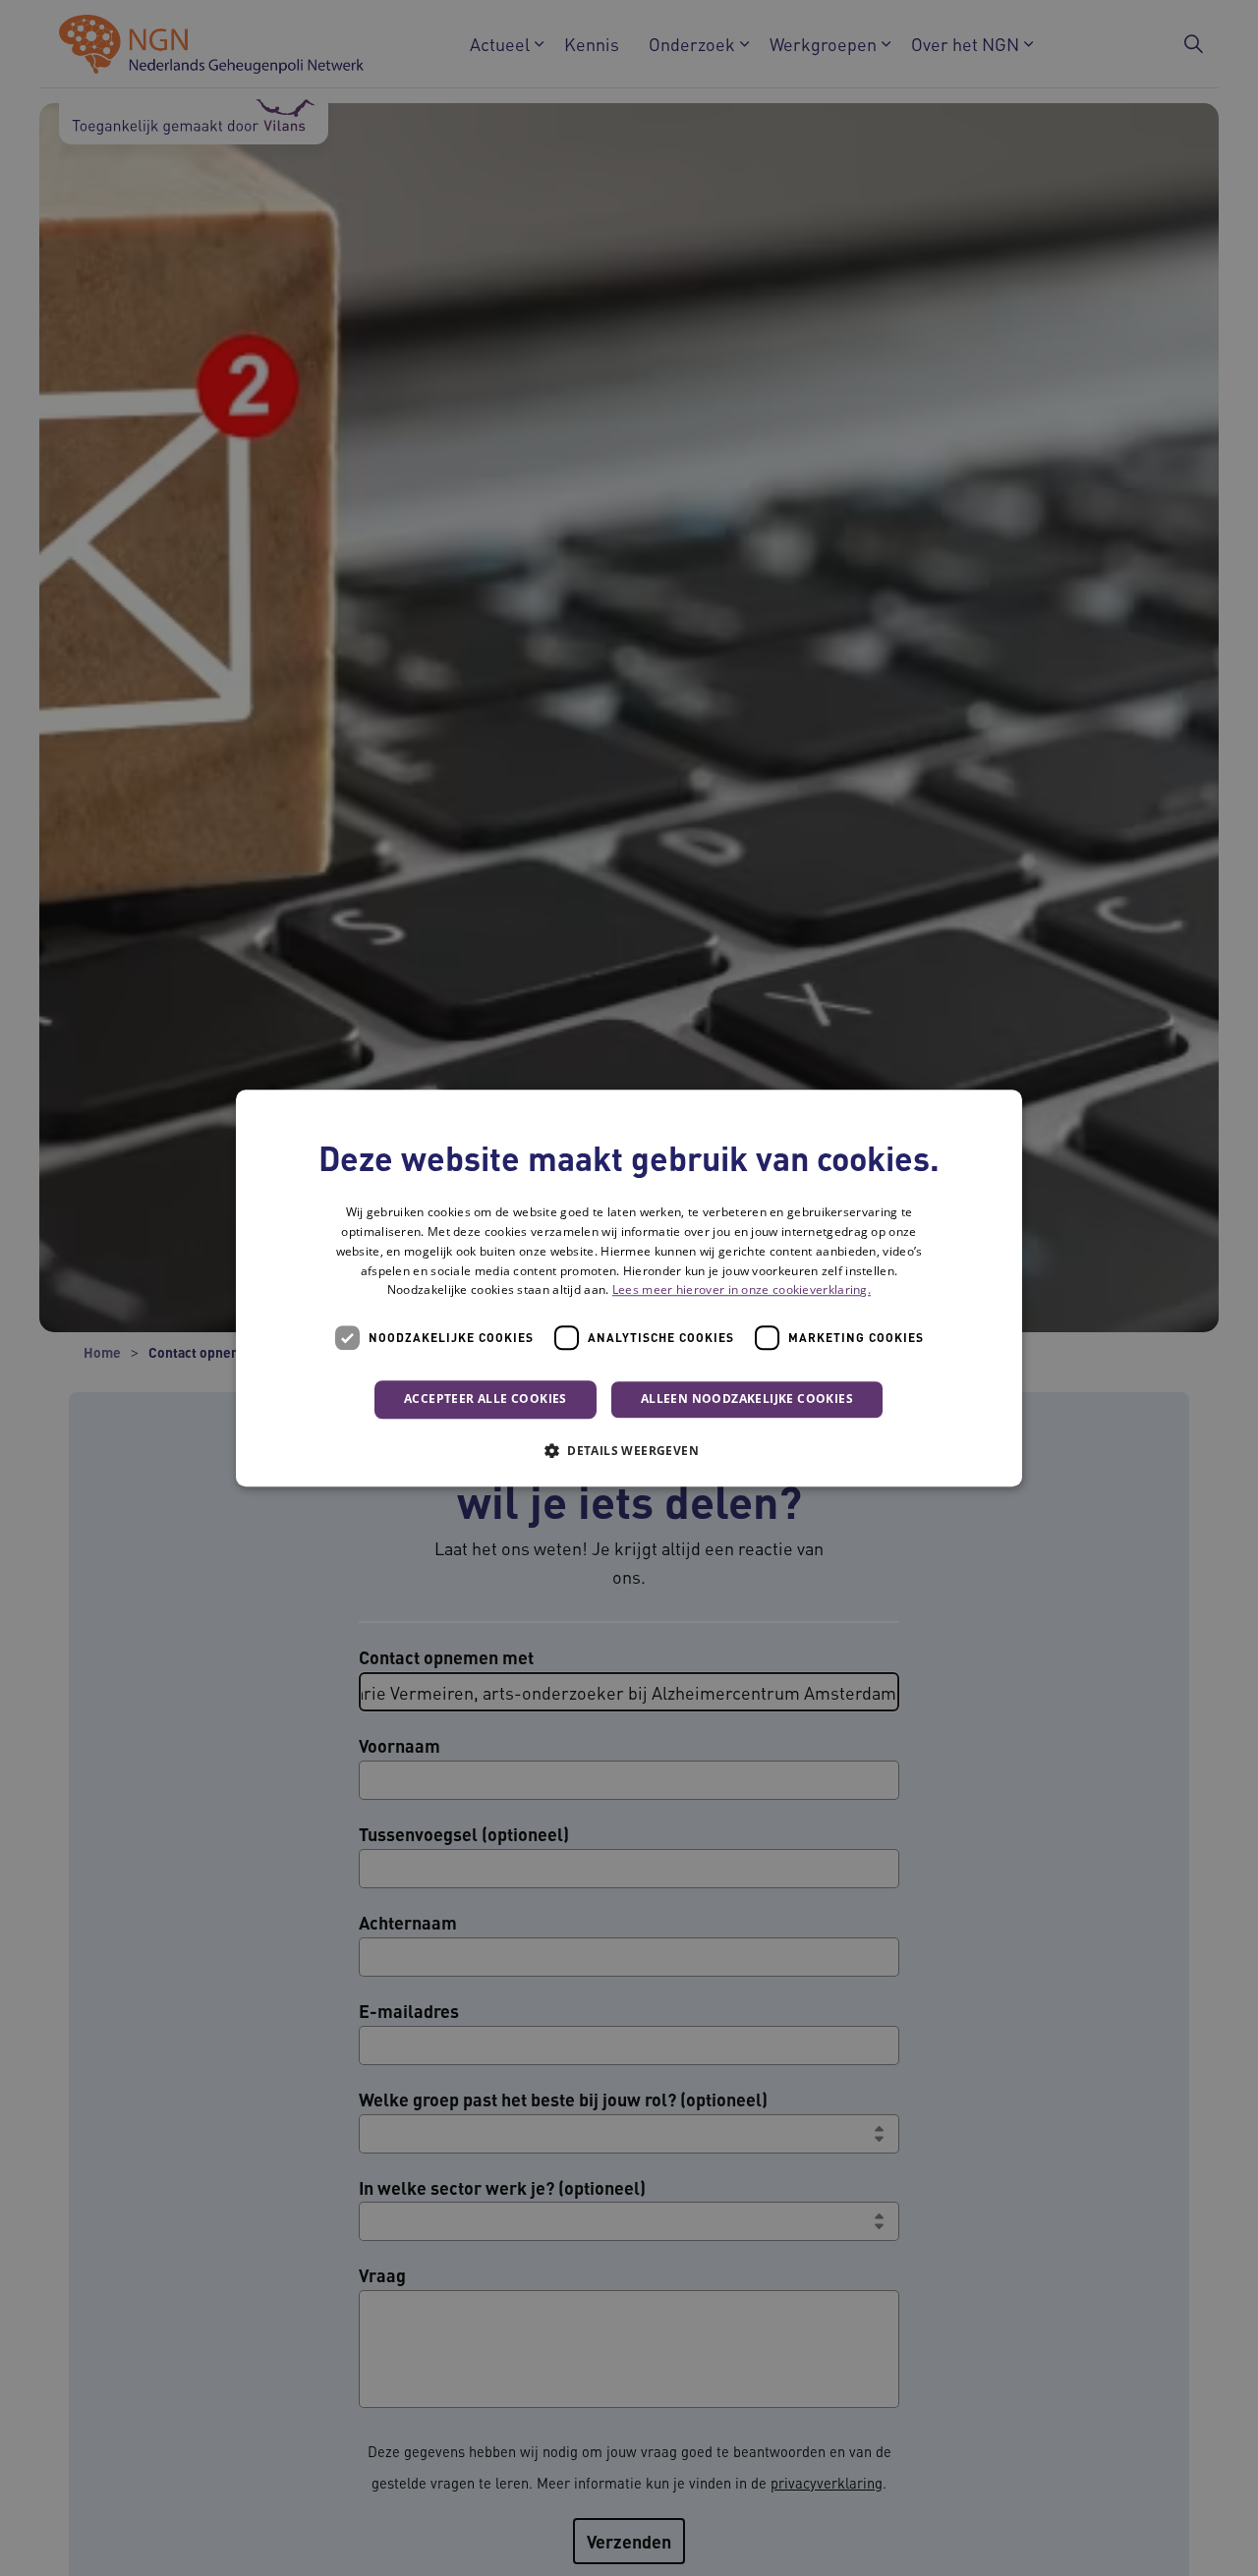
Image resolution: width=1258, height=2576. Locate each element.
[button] (629, 1450)
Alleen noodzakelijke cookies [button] (747, 1399)
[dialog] (629, 1288)
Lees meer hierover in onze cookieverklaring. (742, 1290)
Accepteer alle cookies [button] (486, 1399)
